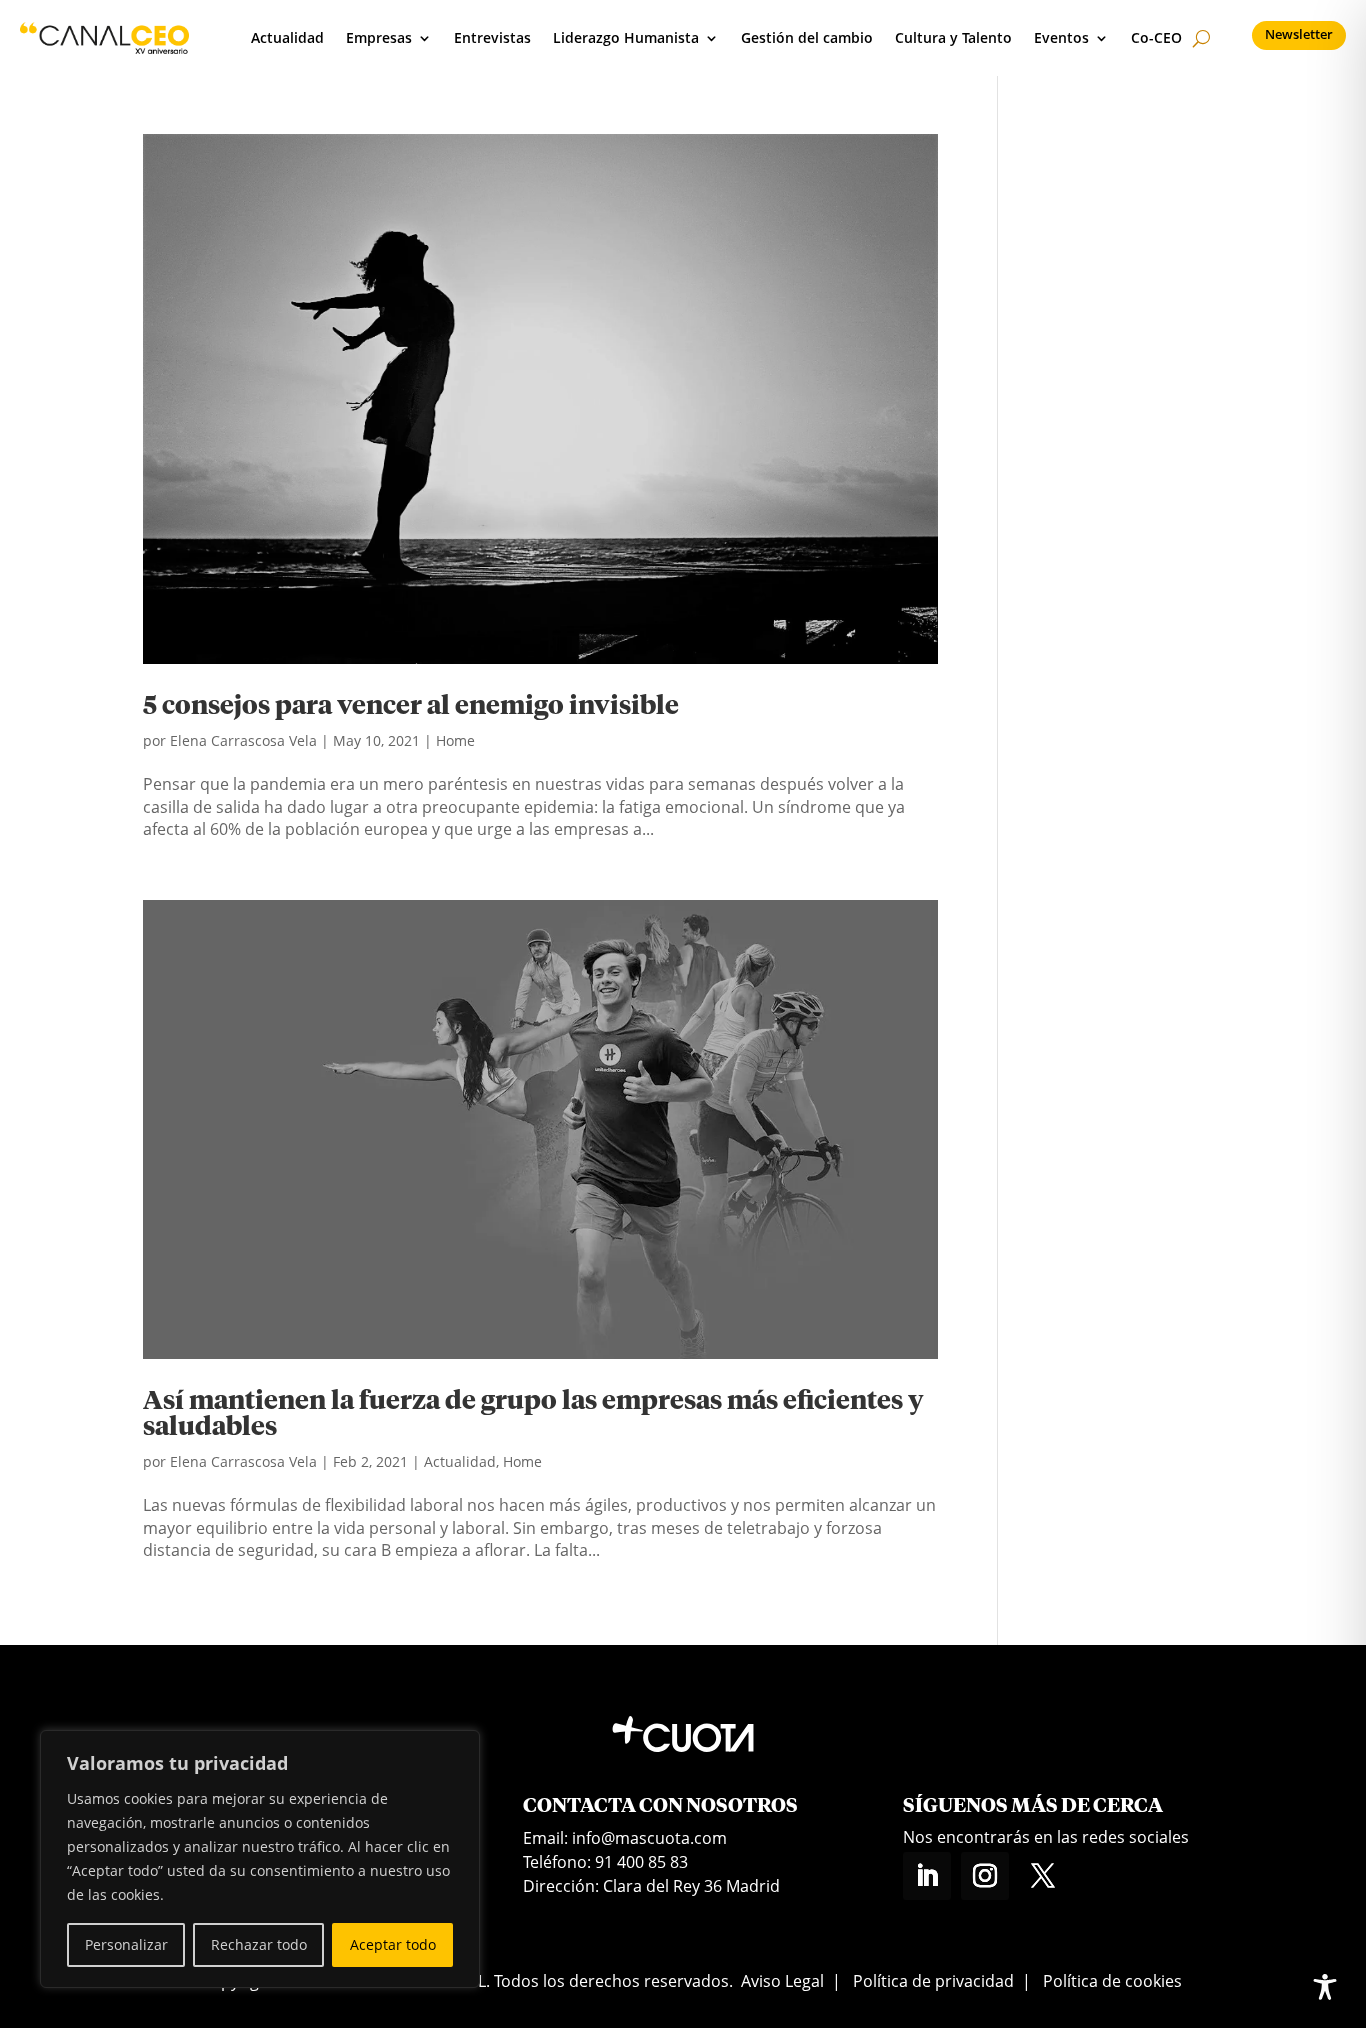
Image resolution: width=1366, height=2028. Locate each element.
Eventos (1061, 37)
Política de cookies (1112, 1981)
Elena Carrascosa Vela (243, 740)
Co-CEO (1156, 37)
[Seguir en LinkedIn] (927, 1876)
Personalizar (126, 1944)
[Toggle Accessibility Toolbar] (1325, 1987)
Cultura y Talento (953, 37)
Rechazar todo (259, 1944)
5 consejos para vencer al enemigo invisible (411, 707)
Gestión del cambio (807, 37)
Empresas (379, 37)
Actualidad (287, 37)
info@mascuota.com (649, 1838)
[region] (260, 1859)
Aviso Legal (782, 1981)
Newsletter (1299, 34)
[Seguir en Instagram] (985, 1876)
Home (455, 740)
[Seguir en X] (1043, 1876)
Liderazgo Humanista (626, 37)
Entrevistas (492, 37)
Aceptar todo (393, 1944)
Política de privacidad (933, 1981)
